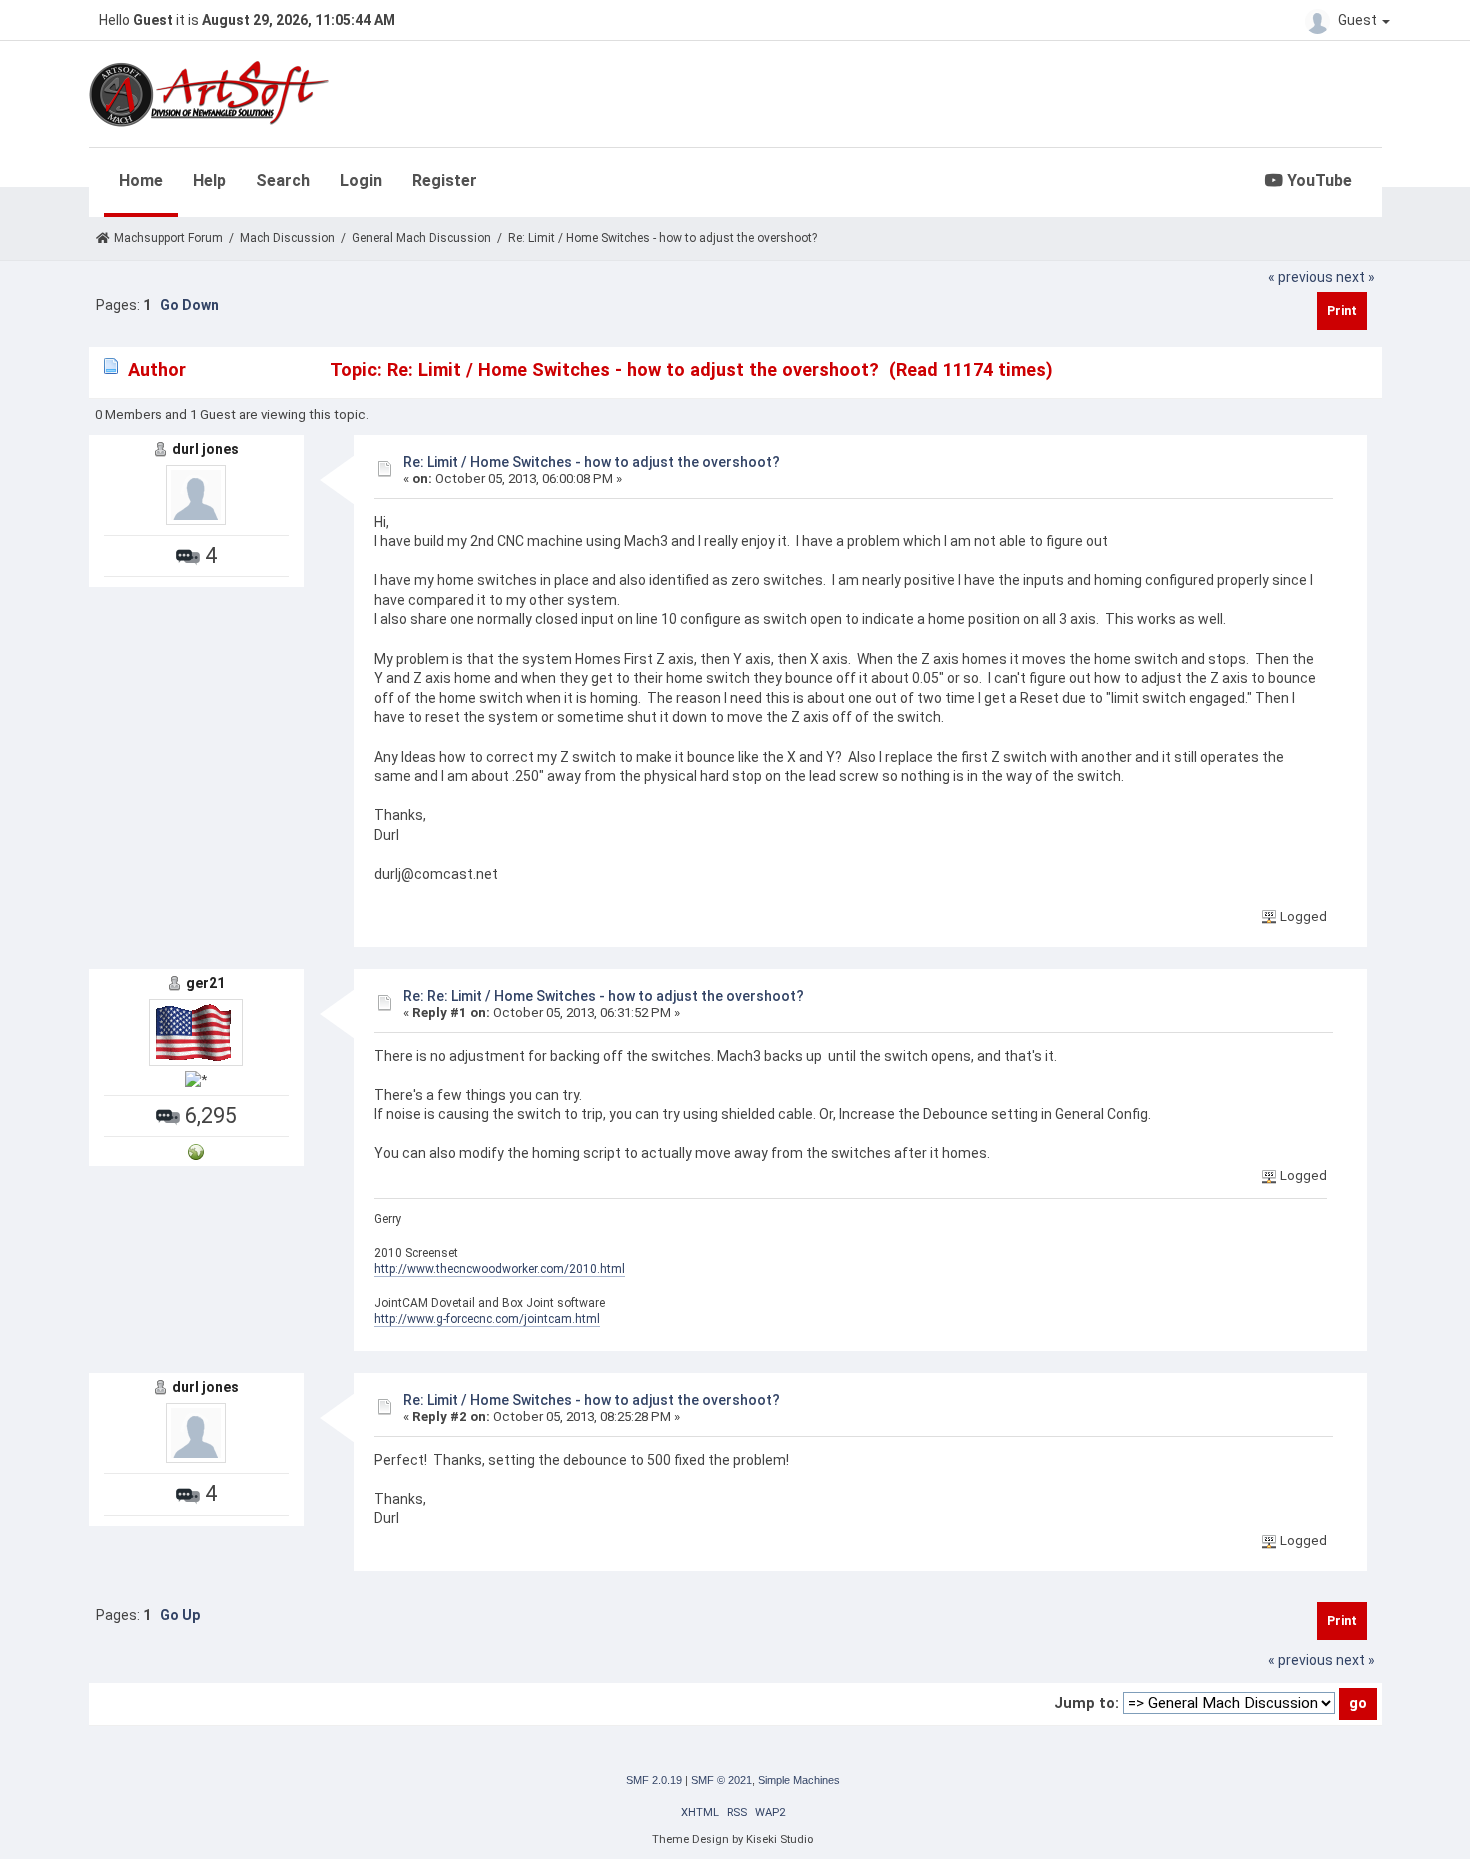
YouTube (1317, 180)
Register (444, 180)
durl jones (205, 449)
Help (209, 180)
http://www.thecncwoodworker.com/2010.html (499, 1269)
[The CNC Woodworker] (196, 1150)
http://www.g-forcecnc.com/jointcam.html (487, 1319)
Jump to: (1086, 1703)
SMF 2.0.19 (654, 1780)
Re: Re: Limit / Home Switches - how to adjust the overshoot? (603, 996)
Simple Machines (799, 1780)
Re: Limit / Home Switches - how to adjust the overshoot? (591, 462)
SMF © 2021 (721, 1780)
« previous (1300, 277)
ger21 (205, 983)
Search (283, 180)
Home (141, 180)
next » (1355, 277)
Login (361, 180)
